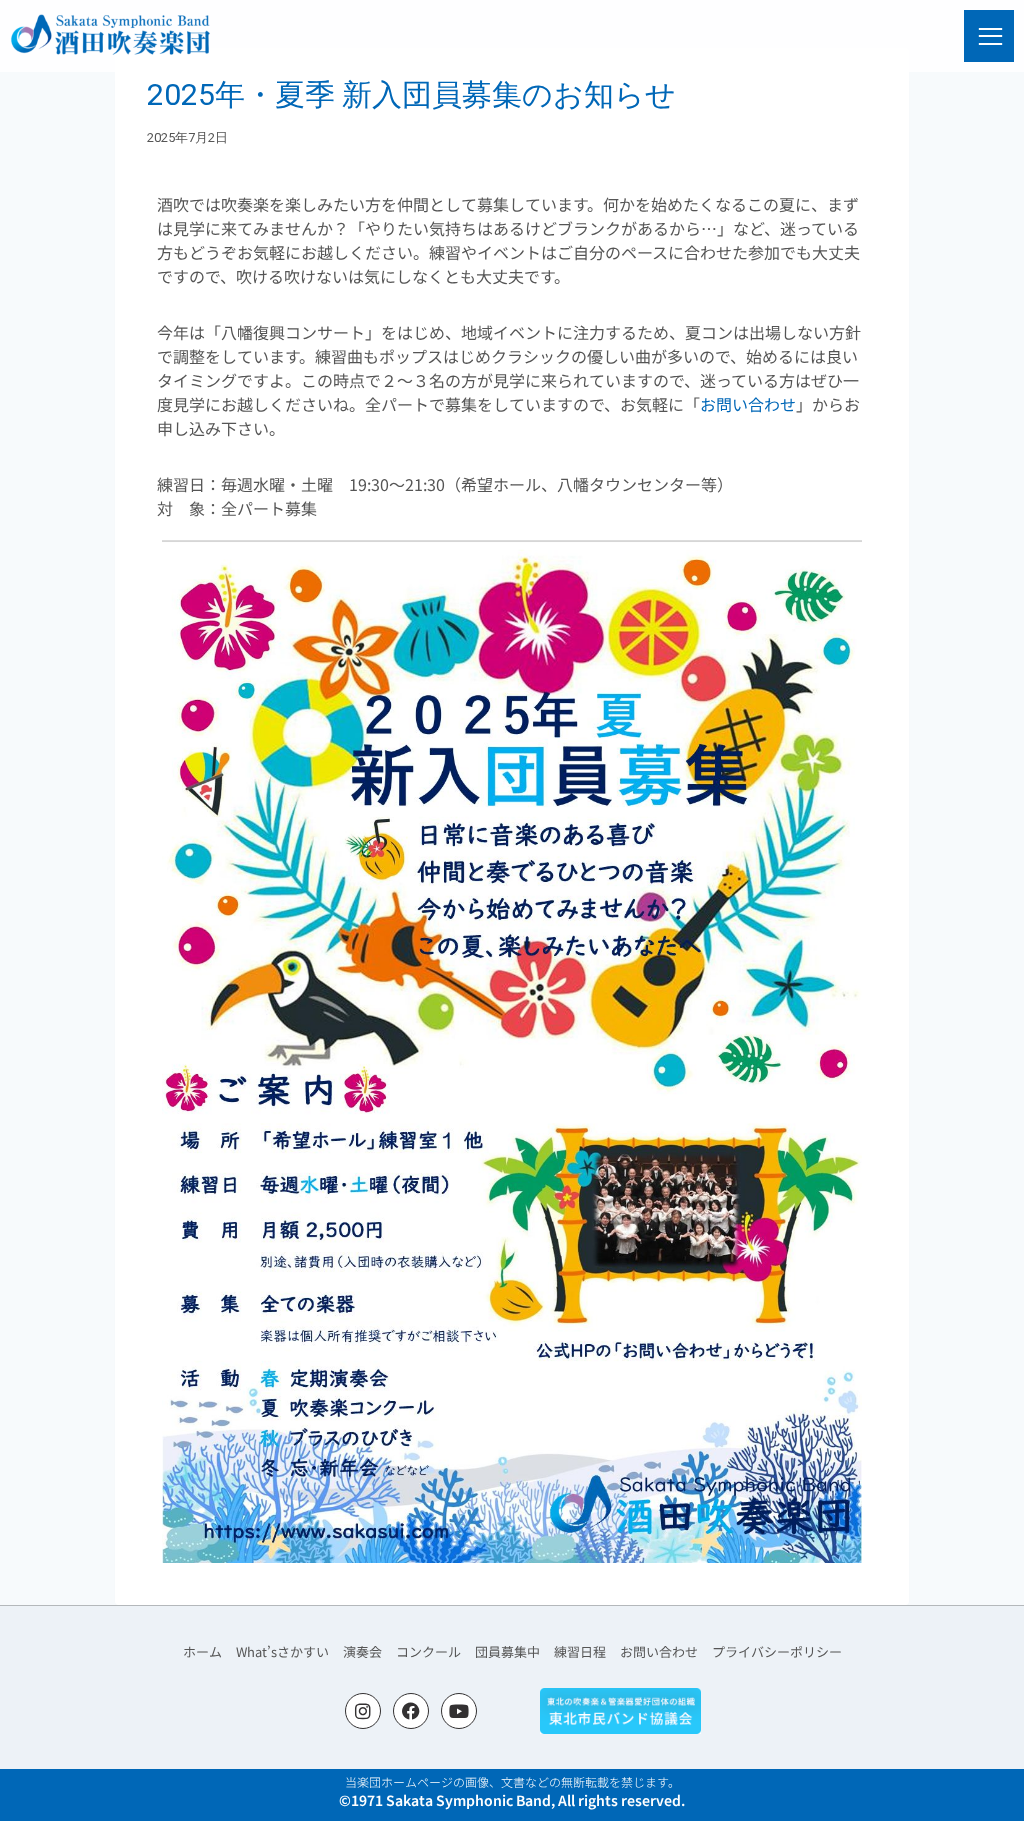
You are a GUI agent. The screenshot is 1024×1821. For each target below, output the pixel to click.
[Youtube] (459, 1711)
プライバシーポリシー (777, 1651)
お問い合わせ (748, 404)
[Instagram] (363, 1711)
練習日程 (580, 1651)
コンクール (428, 1651)
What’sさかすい (282, 1651)
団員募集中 (507, 1651)
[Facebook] (411, 1711)
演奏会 (362, 1651)
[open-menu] (991, 36)
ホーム (202, 1651)
